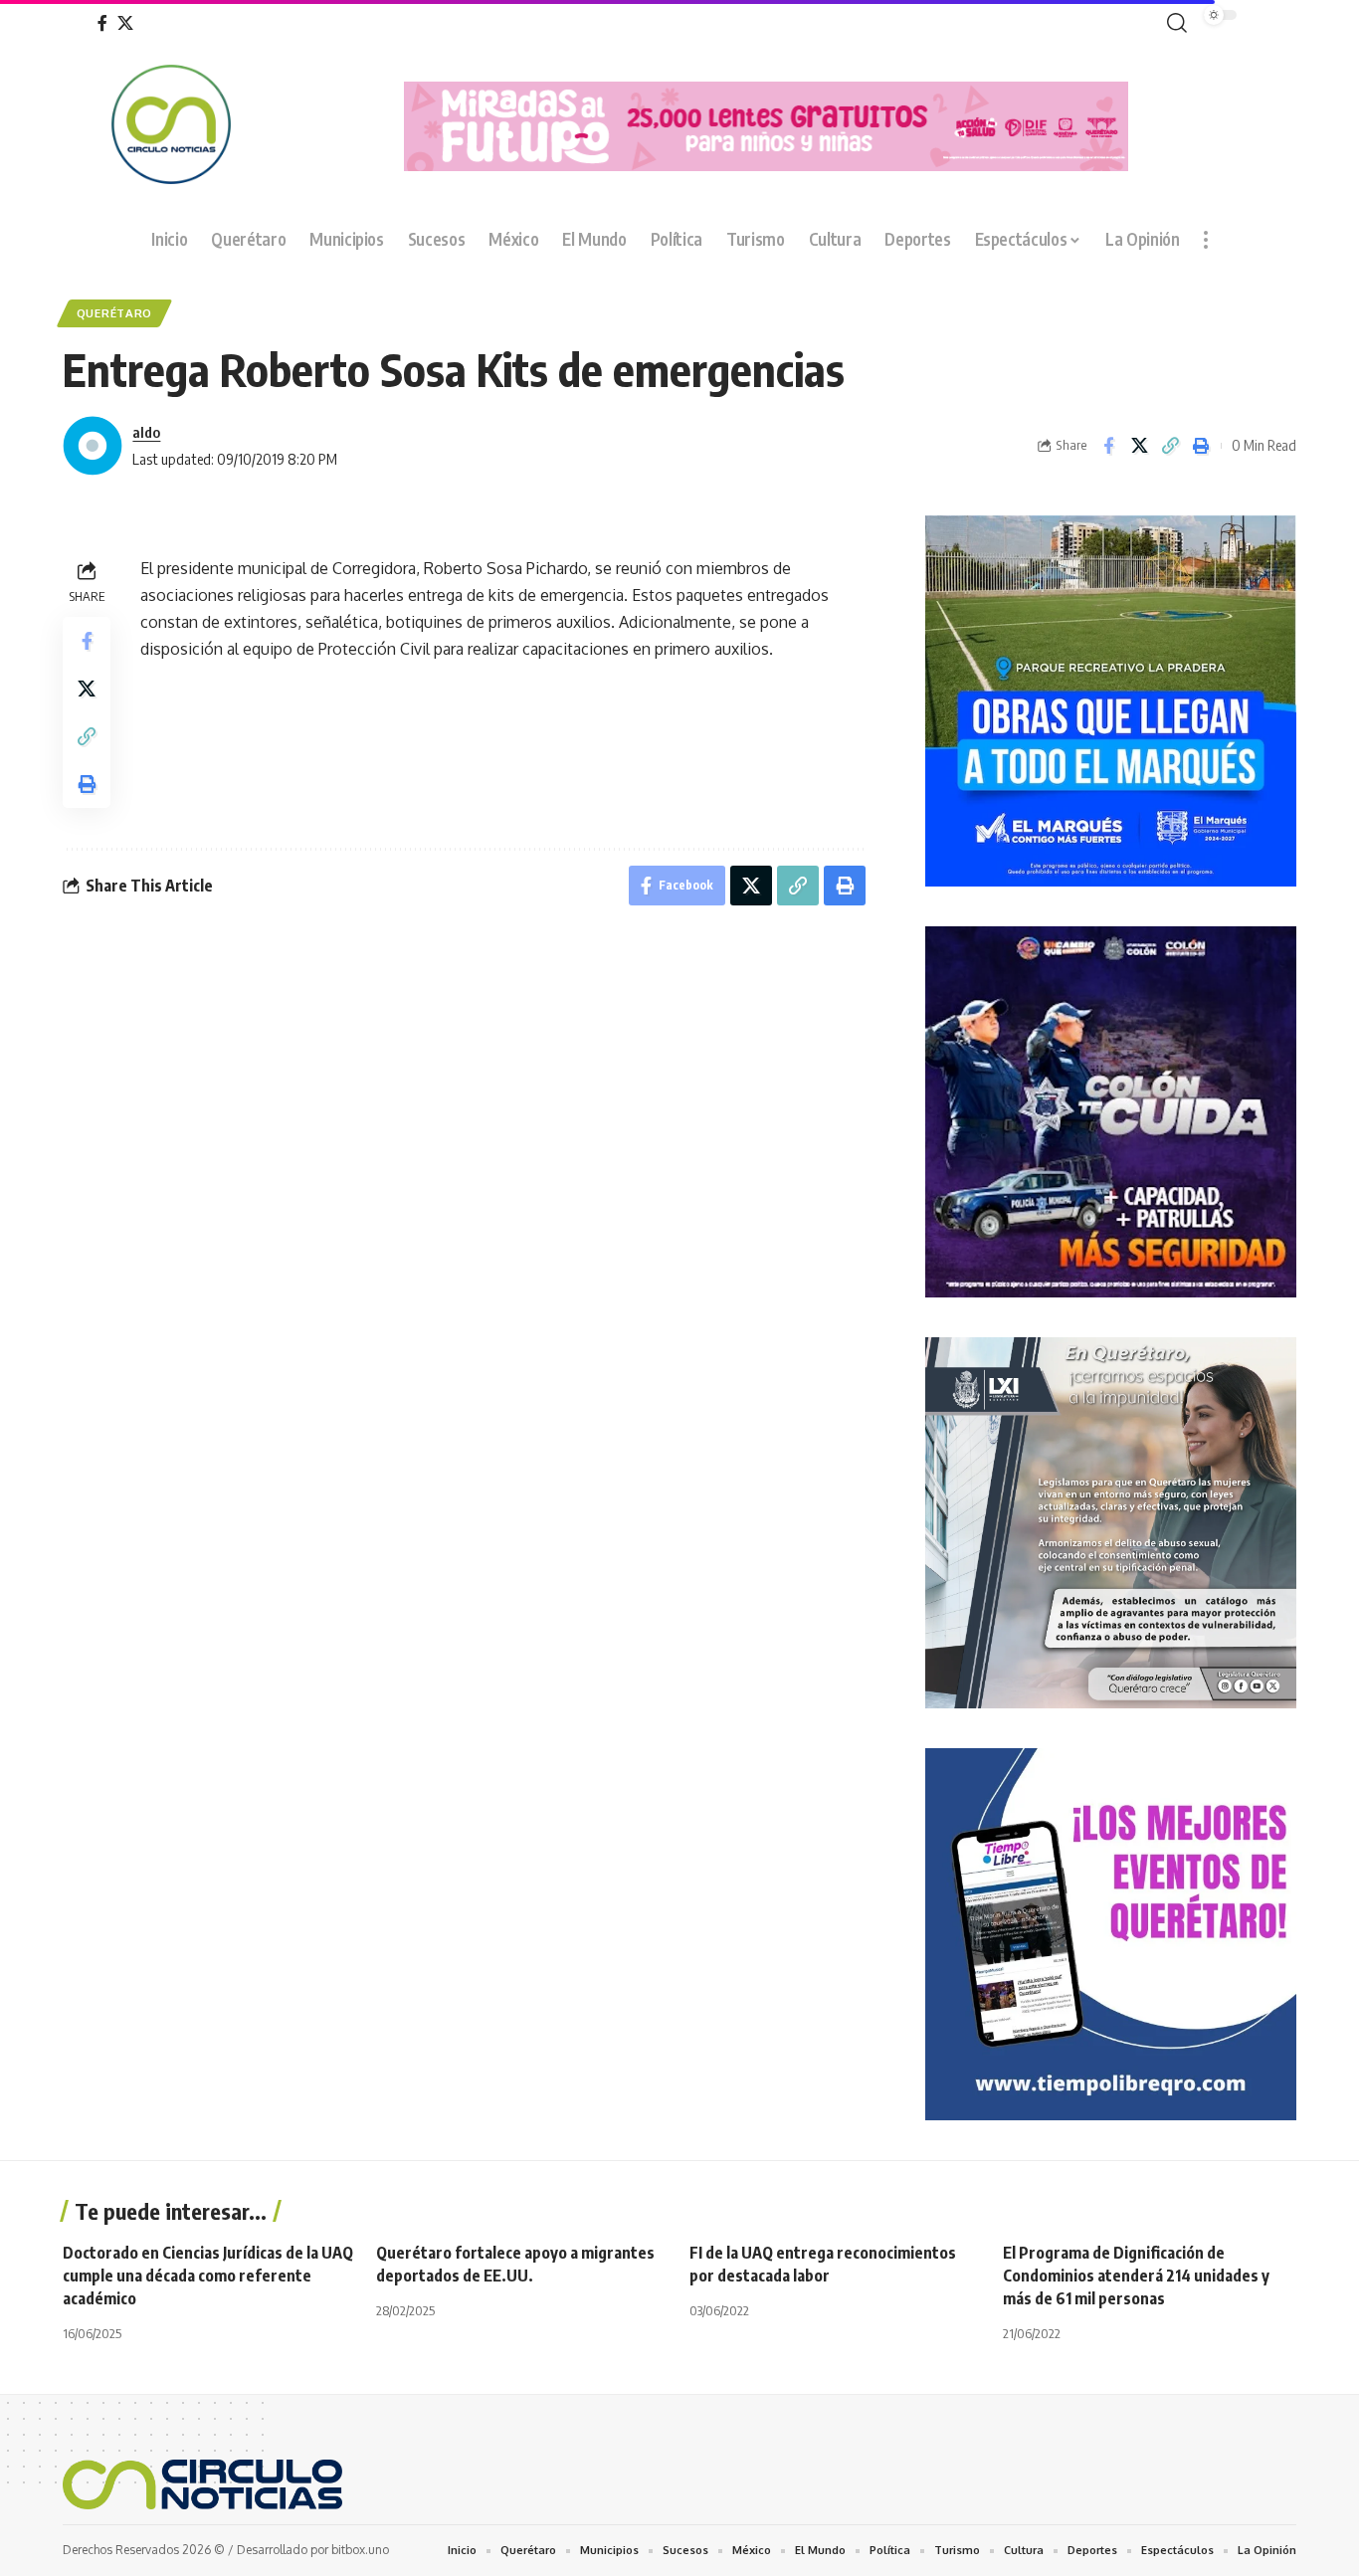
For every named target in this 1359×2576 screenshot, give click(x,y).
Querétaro (114, 313)
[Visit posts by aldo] (93, 446)
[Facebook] (102, 23)
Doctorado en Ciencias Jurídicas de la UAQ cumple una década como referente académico (208, 2276)
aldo (146, 432)
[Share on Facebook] (1108, 446)
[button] (1173, 23)
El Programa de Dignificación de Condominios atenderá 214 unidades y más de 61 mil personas (1136, 2276)
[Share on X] (1139, 446)
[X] (125, 23)
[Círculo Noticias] (202, 2484)
